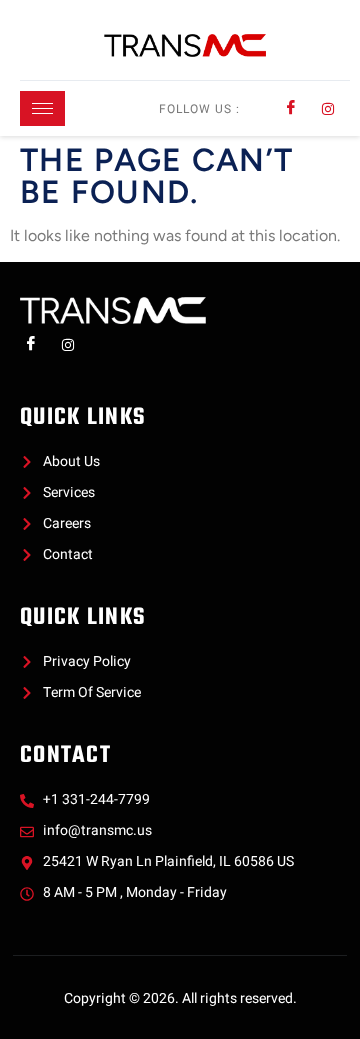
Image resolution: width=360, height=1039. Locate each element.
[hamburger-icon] (42, 108)
